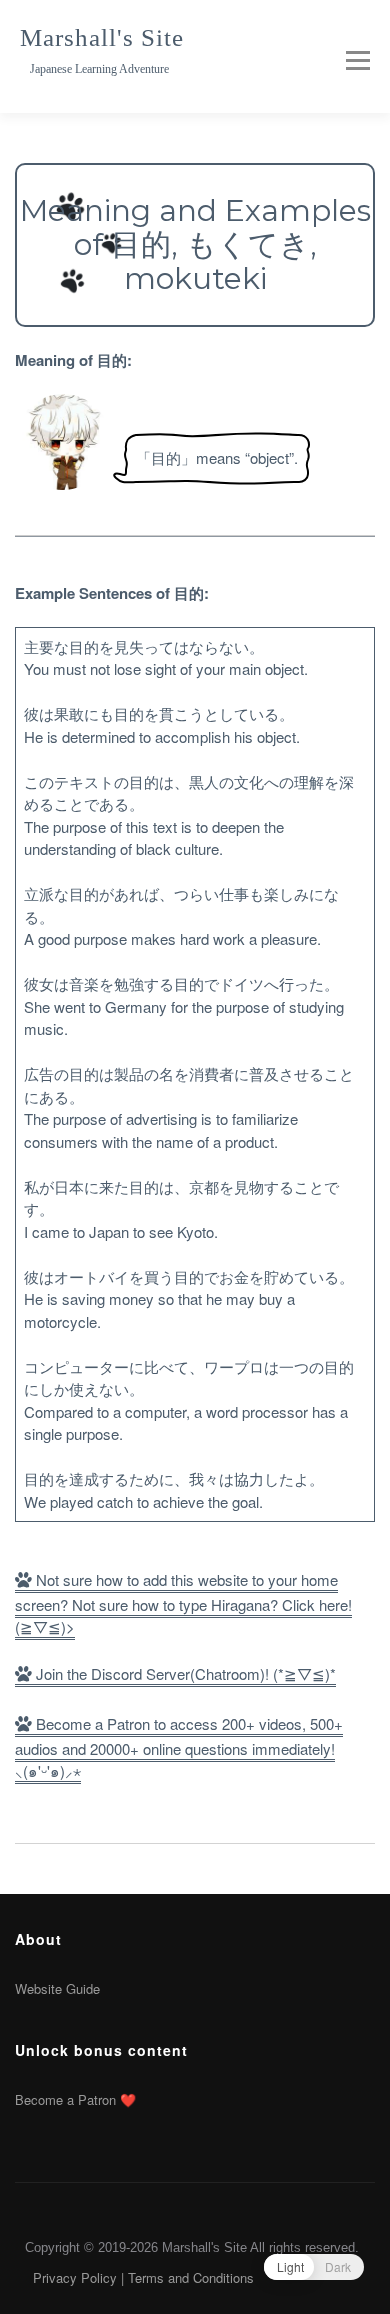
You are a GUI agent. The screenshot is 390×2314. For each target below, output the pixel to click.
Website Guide (57, 1988)
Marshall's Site (102, 37)
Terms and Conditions (191, 2277)
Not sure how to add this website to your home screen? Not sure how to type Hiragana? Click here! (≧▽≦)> (183, 1603)
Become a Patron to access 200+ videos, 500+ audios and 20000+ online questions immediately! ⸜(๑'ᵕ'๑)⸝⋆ (179, 1747)
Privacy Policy (75, 2277)
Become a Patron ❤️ (75, 2099)
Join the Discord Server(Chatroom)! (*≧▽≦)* (184, 1673)
